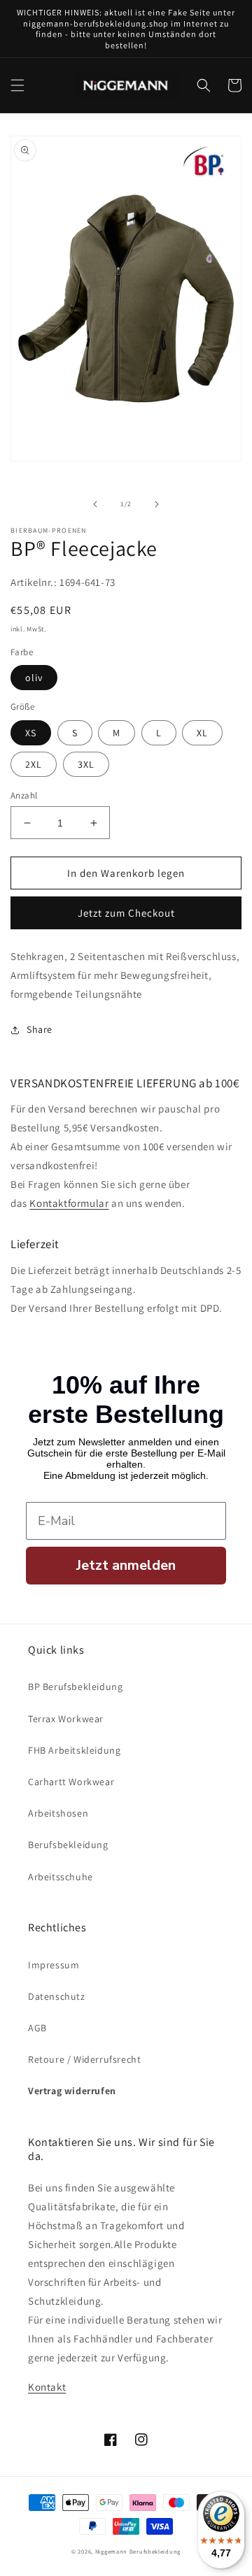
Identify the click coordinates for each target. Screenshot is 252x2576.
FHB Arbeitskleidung (74, 1750)
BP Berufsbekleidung (75, 1687)
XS (31, 733)
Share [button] (40, 1029)
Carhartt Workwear (71, 1782)
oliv (34, 678)
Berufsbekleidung (68, 1845)
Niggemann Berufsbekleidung (138, 2551)
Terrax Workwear (66, 1719)
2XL (34, 764)
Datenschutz (57, 1996)
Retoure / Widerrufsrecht (84, 2059)
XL (202, 733)
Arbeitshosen (58, 1813)
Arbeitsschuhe (61, 1877)
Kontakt (47, 2387)
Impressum (54, 1965)
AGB (37, 2028)
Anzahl (24, 795)
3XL (86, 764)
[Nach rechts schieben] (157, 504)
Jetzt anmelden (126, 1565)
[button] (17, 85)
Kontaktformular (69, 1203)
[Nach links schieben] (95, 504)
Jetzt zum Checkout (126, 913)
